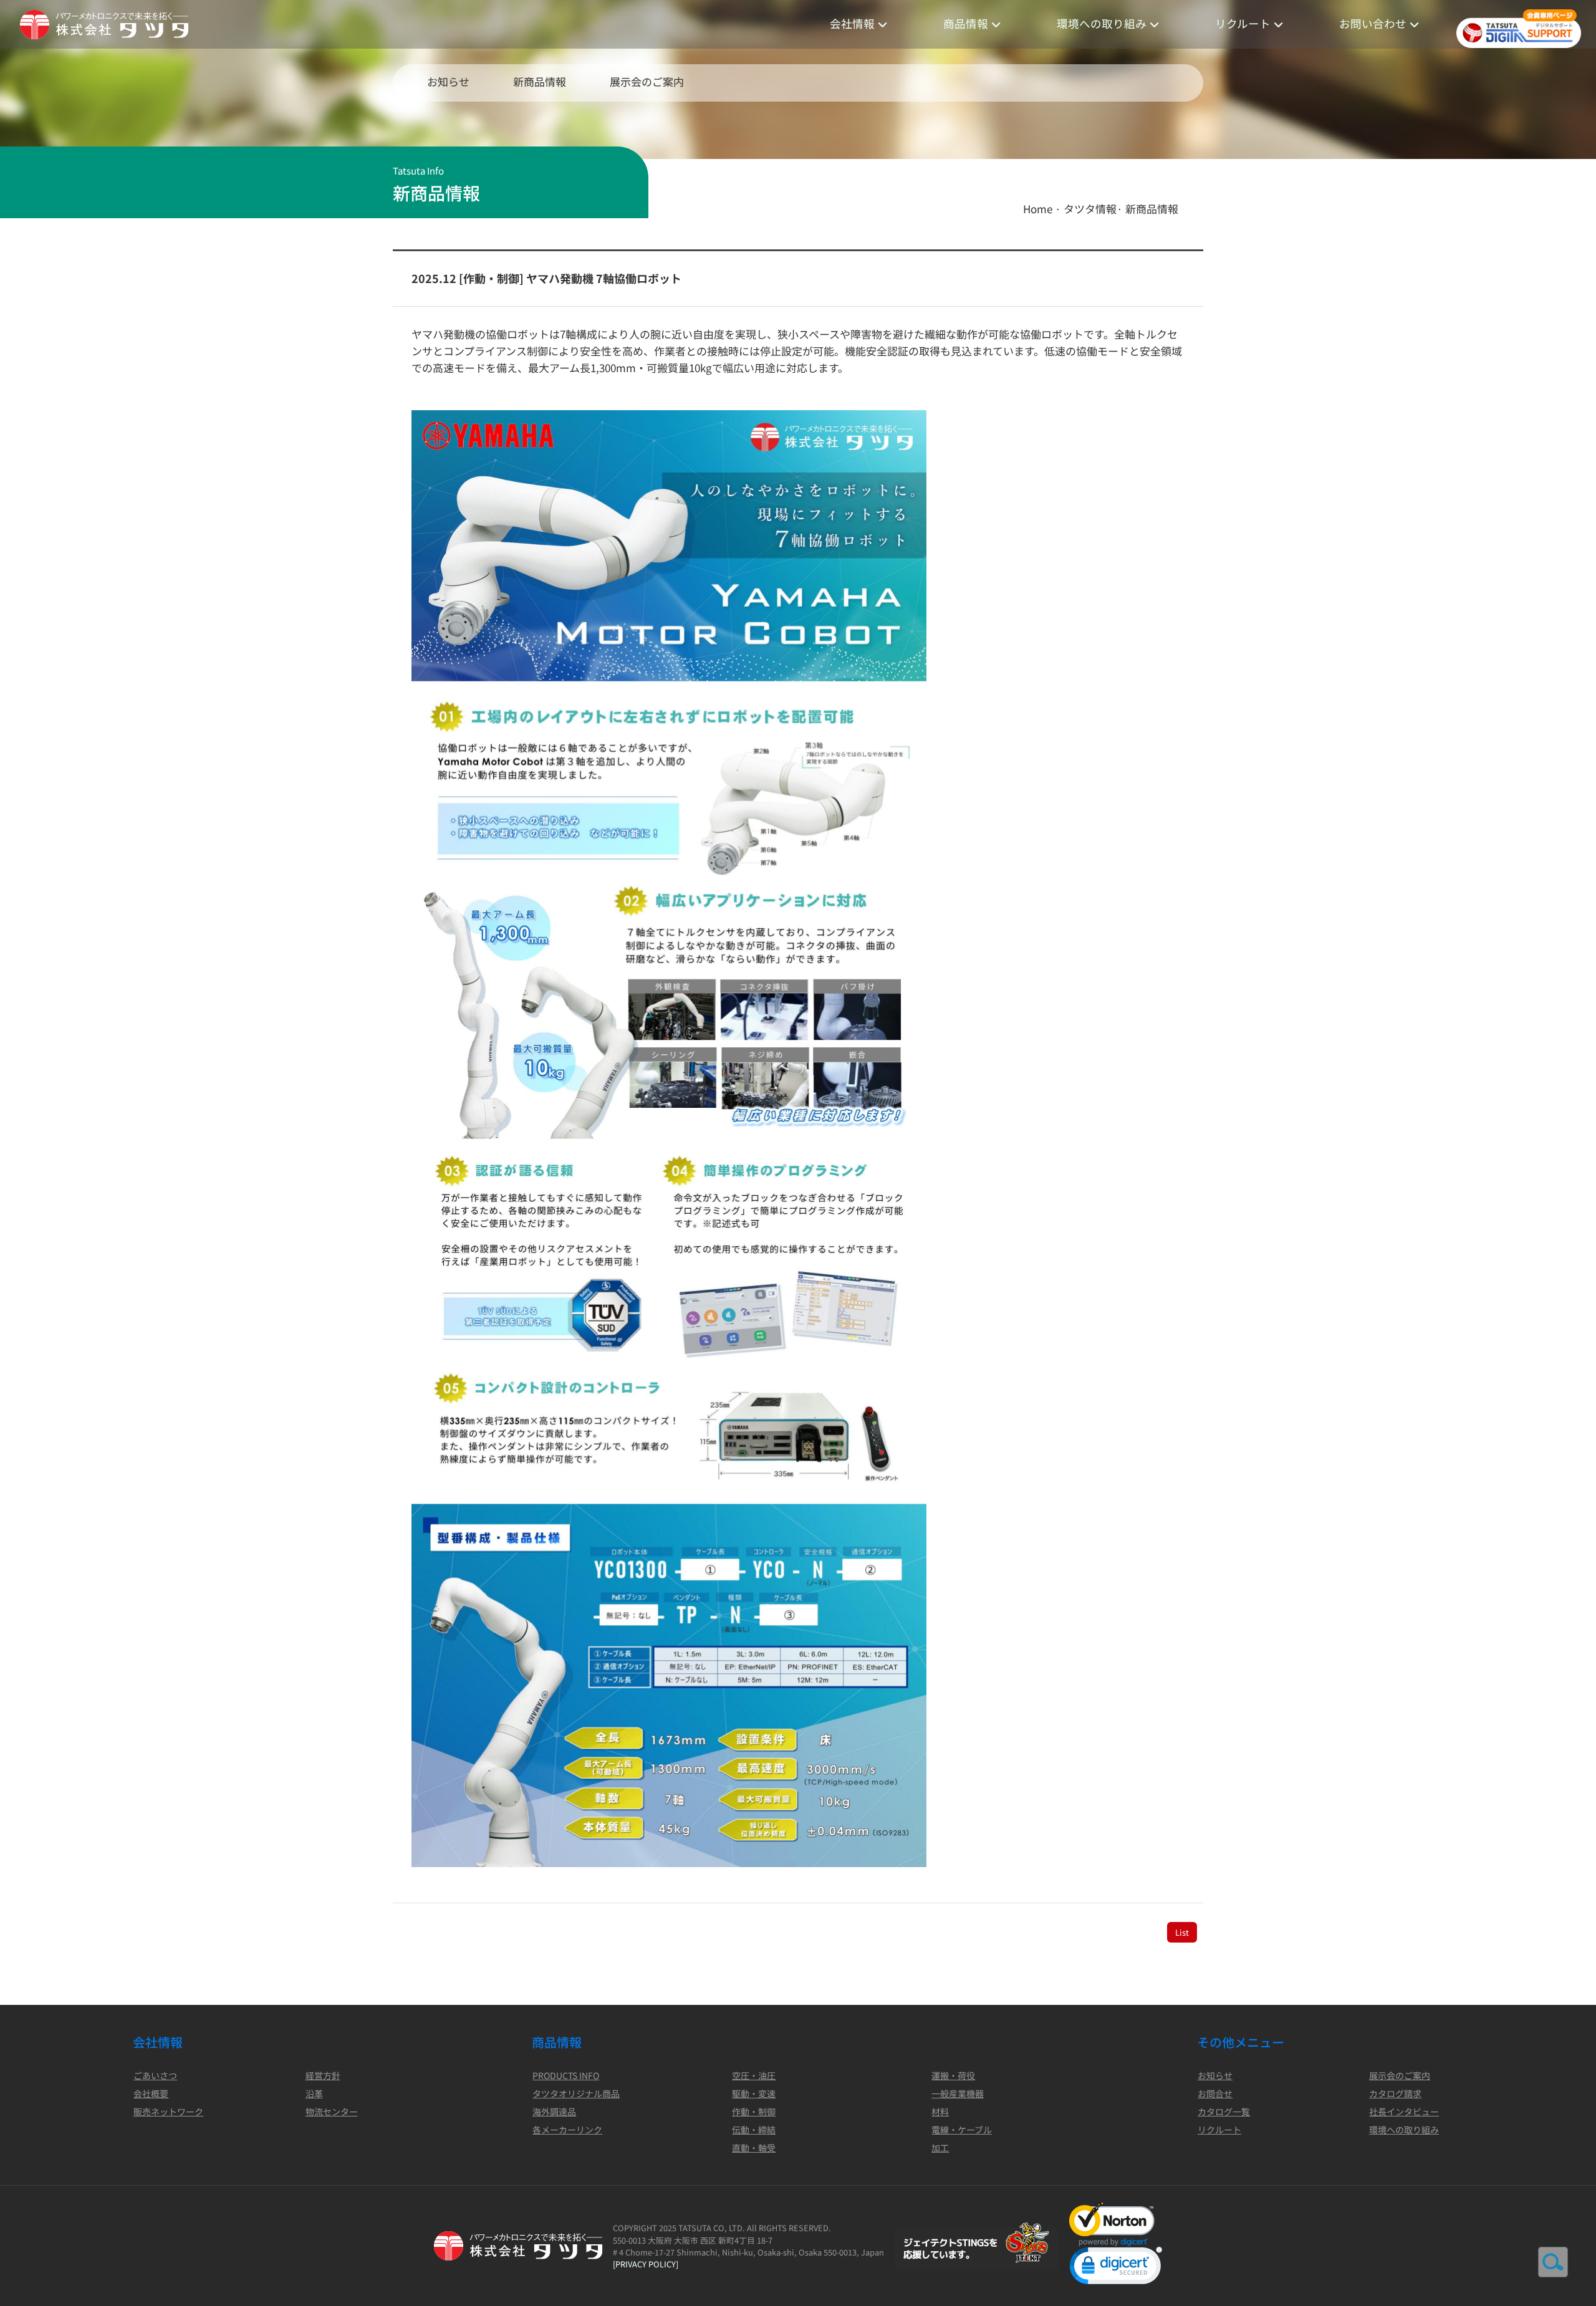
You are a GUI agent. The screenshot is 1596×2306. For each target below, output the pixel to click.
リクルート (1243, 23)
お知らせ (448, 81)
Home (1038, 209)
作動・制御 (754, 2111)
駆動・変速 (754, 2093)
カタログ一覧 (1224, 2111)
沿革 (314, 2093)
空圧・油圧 (754, 2075)
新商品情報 (540, 81)
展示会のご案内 (647, 81)
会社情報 (852, 23)
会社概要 (151, 2093)
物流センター (332, 2111)
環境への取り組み (1102, 23)
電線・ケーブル (962, 2130)
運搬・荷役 (953, 2075)
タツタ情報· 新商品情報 (1121, 209)
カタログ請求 (1395, 2093)
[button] (1116, 2268)
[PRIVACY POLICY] (646, 2264)
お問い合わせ (1373, 23)
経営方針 (323, 2075)
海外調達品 (554, 2111)
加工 (940, 2148)
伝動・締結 (754, 2130)
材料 (940, 2111)
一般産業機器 (958, 2093)
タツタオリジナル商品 (576, 2093)
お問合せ (1215, 2093)
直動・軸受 (754, 2148)
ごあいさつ (155, 2075)
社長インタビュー (1404, 2111)
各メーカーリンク (567, 2130)
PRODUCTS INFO (566, 2075)
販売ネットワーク (168, 2111)
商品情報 (966, 23)
